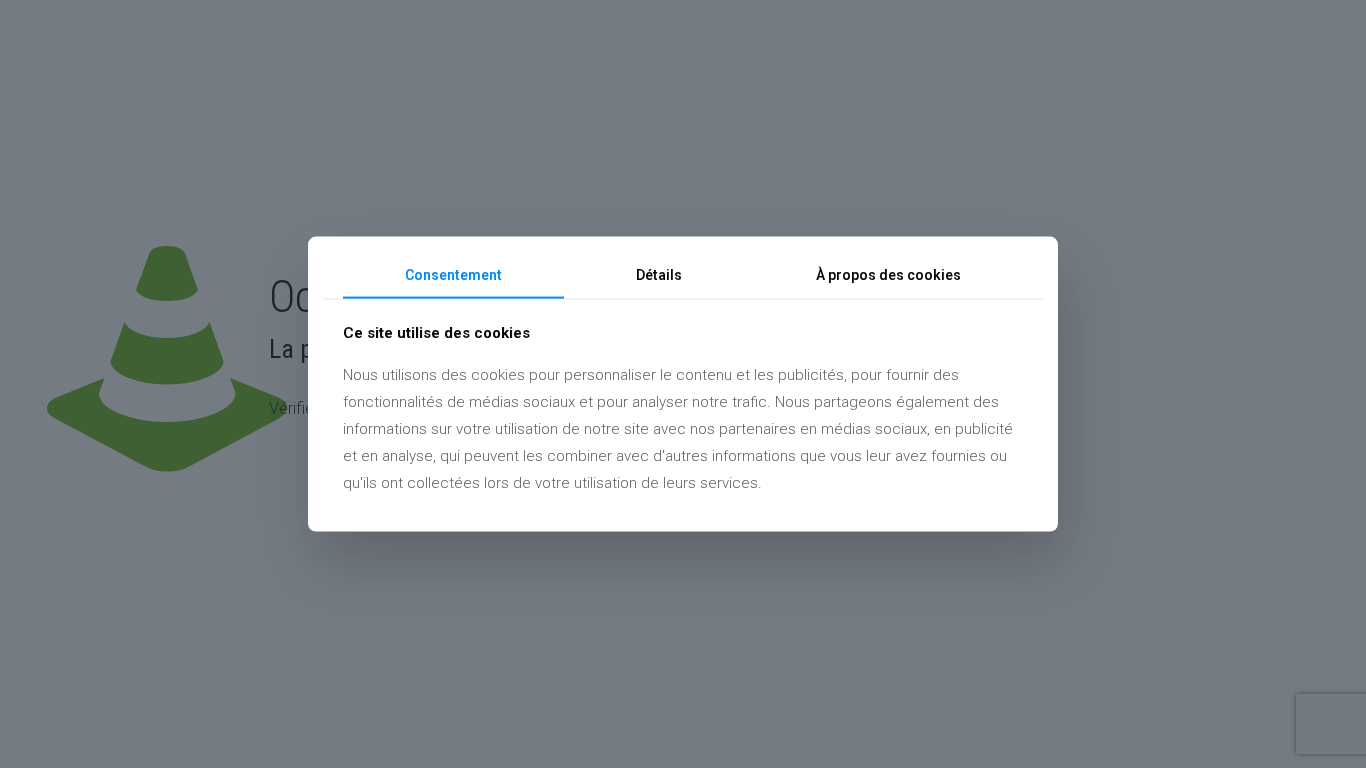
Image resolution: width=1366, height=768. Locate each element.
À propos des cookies (888, 275)
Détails (659, 275)
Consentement (453, 275)
